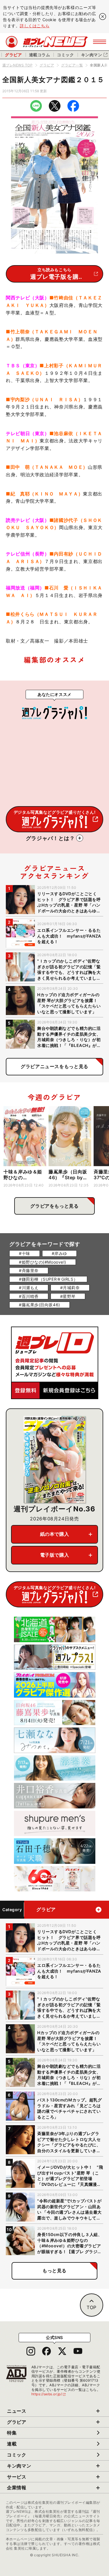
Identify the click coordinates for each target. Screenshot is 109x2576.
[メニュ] (100, 42)
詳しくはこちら (35, 26)
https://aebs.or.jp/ (49, 2394)
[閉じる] (103, 17)
